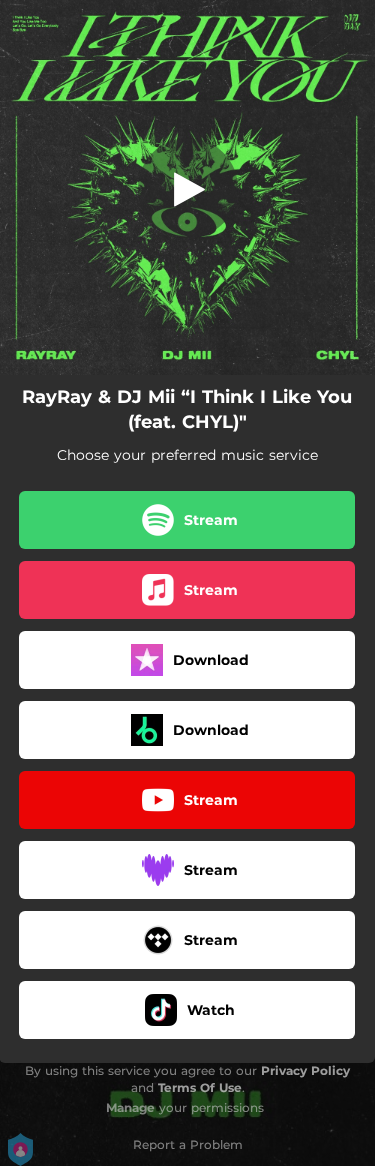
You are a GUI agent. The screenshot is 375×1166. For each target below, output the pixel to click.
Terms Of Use (200, 1087)
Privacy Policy (305, 1070)
